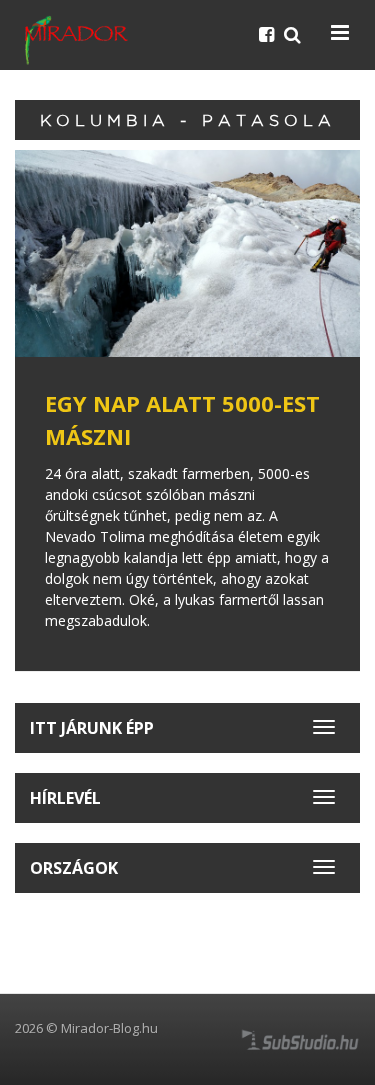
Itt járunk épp (92, 728)
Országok (74, 868)
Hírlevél (65, 798)
